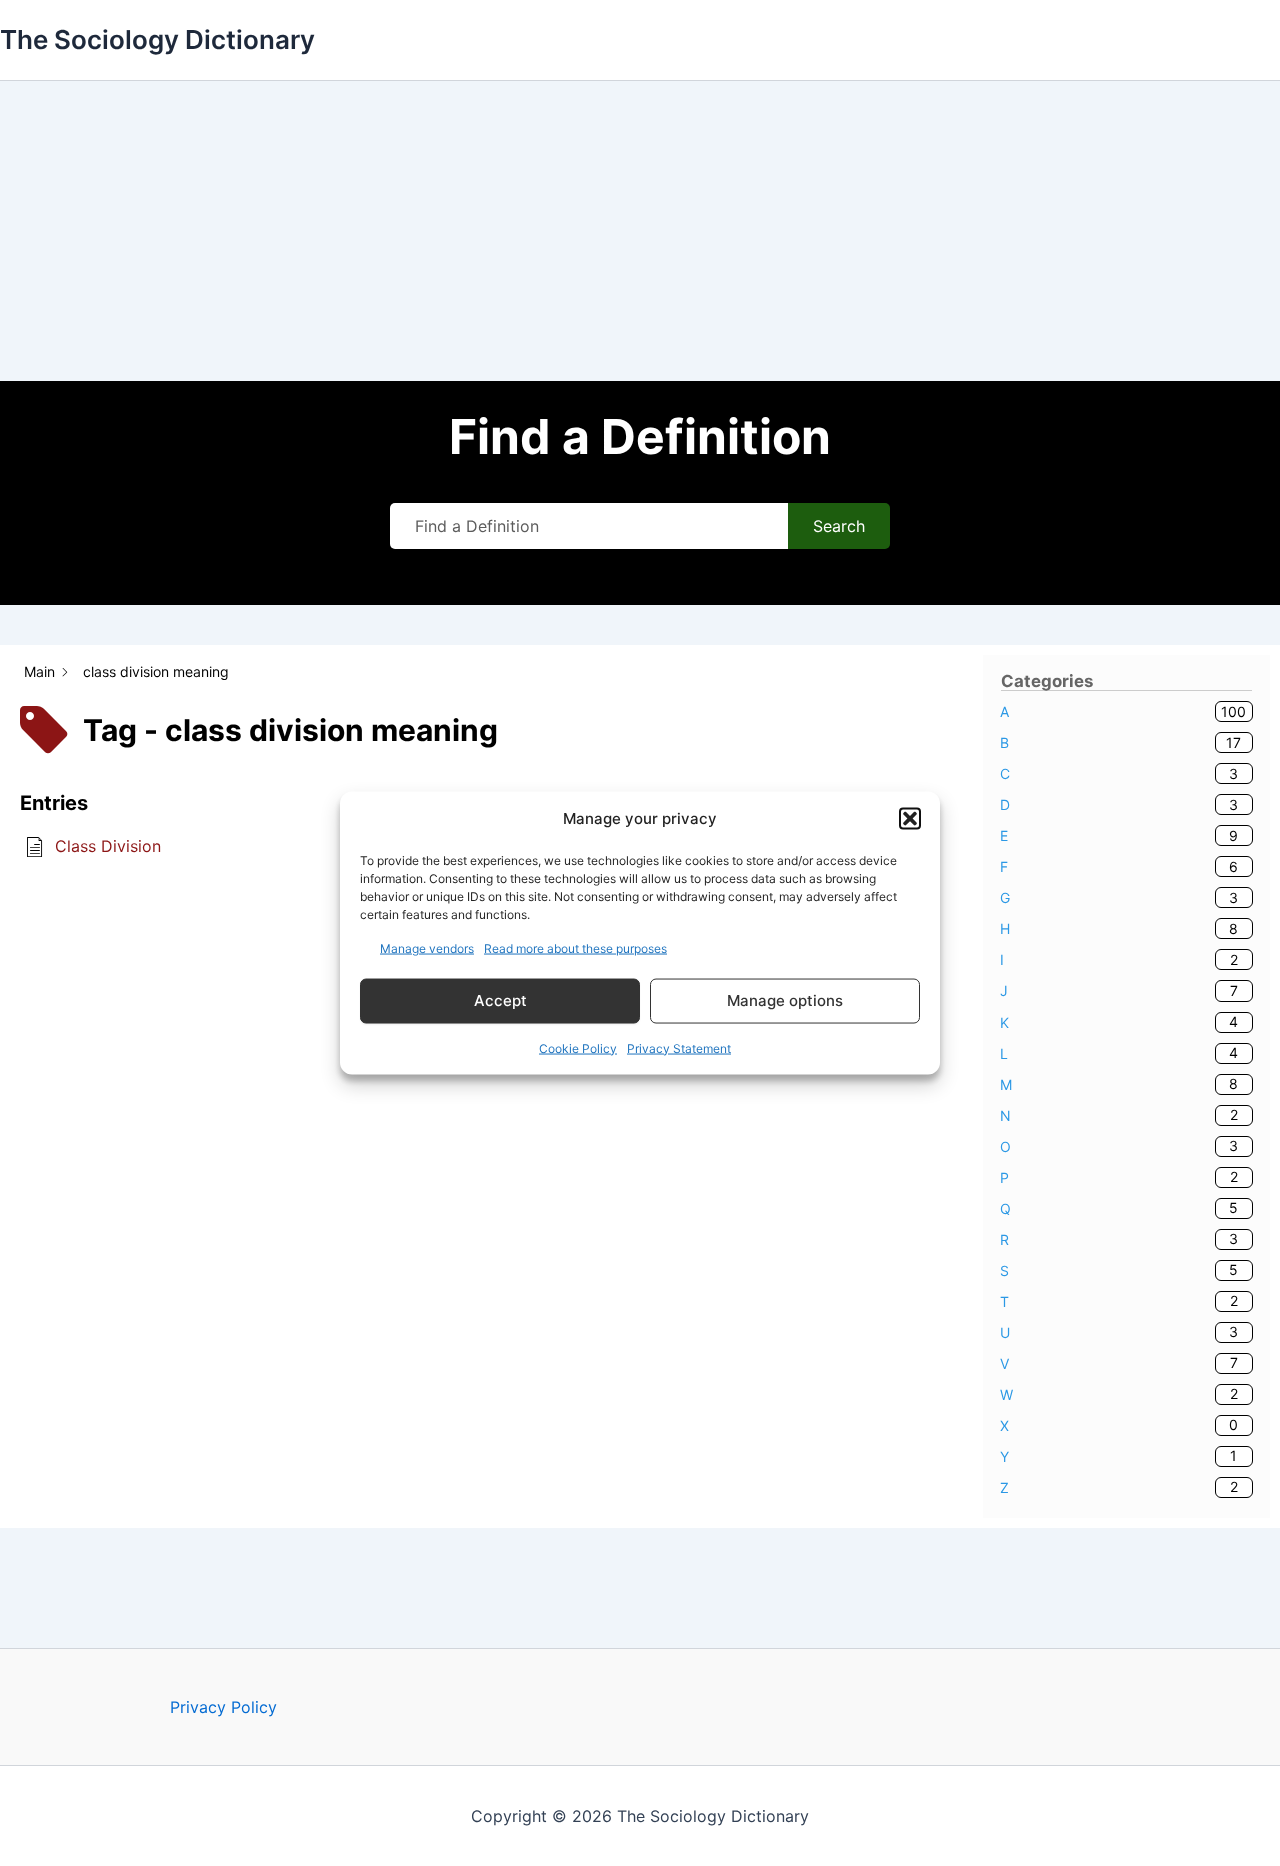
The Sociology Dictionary (157, 39)
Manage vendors (427, 947)
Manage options (785, 1000)
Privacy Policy (223, 1707)
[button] (910, 819)
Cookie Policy (578, 1047)
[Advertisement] (640, 231)
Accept (500, 1000)
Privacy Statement (679, 1047)
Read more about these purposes (575, 947)
